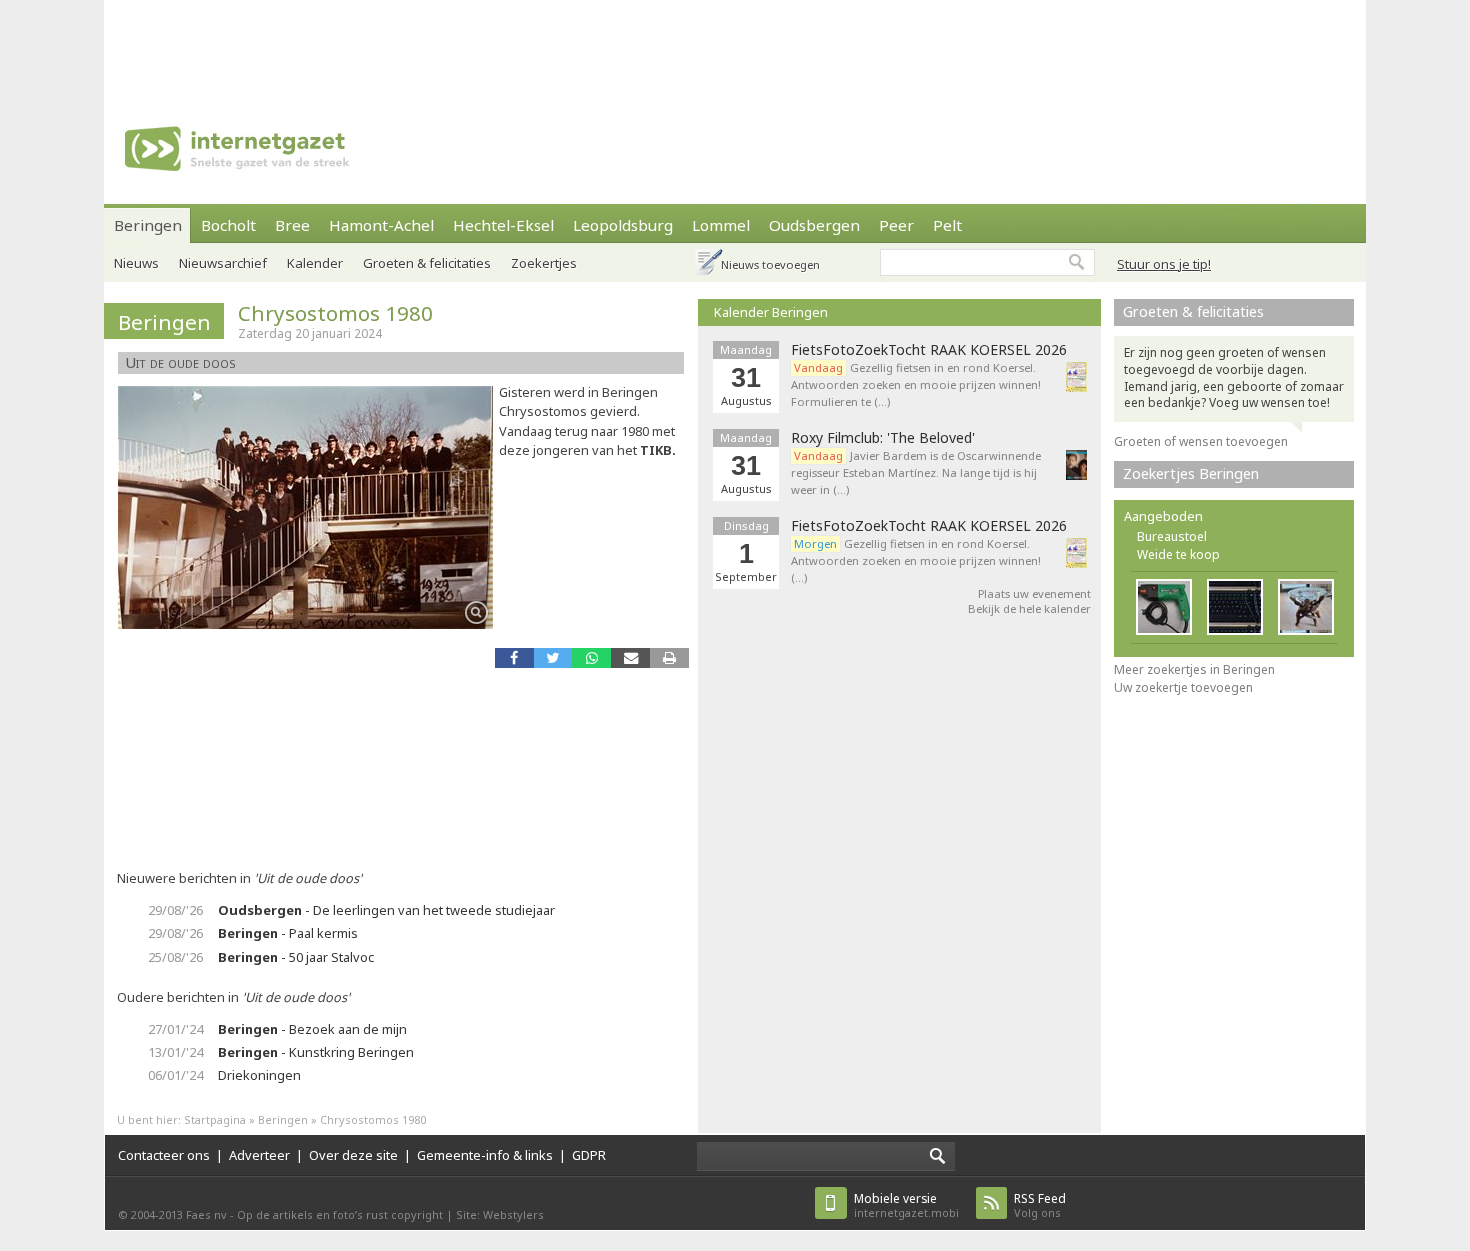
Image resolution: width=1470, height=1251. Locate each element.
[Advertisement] (735, 45)
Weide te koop (1178, 554)
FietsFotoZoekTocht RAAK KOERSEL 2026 (929, 350)
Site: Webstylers (500, 1214)
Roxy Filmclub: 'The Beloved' (883, 438)
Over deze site (353, 1155)
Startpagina (215, 1119)
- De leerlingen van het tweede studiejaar (386, 910)
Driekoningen (259, 1075)
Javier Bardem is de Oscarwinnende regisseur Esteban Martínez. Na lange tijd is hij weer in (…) (916, 472)
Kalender (315, 263)
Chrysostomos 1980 (335, 313)
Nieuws (136, 263)
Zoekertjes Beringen (1191, 473)
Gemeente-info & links (485, 1155)
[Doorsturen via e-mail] (630, 657)
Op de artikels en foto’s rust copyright (340, 1214)
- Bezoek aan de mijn (312, 1029)
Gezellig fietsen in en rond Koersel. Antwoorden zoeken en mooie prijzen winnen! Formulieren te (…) (916, 384)
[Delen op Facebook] (514, 657)
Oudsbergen (814, 225)
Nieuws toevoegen (770, 264)
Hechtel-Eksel (503, 225)
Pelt (947, 225)
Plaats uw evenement (1034, 593)
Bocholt (228, 225)
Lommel (721, 225)
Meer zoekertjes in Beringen (1194, 669)
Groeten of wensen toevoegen (1201, 441)
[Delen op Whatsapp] (591, 657)
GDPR (589, 1155)
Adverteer (259, 1155)
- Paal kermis (288, 933)
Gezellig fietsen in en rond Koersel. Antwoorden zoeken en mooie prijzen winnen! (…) (916, 560)
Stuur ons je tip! (1164, 264)
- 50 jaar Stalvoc (296, 957)
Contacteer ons (164, 1155)
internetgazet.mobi (906, 1205)
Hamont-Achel (381, 225)
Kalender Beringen (771, 312)
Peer (896, 225)
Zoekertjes (544, 263)
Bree (292, 225)
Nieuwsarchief (223, 263)
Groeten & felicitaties (427, 263)
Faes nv (206, 1214)
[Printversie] (669, 657)
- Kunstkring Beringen (316, 1052)
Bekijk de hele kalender (1029, 608)
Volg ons (1040, 1205)
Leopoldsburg (623, 225)
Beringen (148, 225)
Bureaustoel (1172, 536)
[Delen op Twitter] (553, 657)
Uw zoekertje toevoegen (1183, 687)
